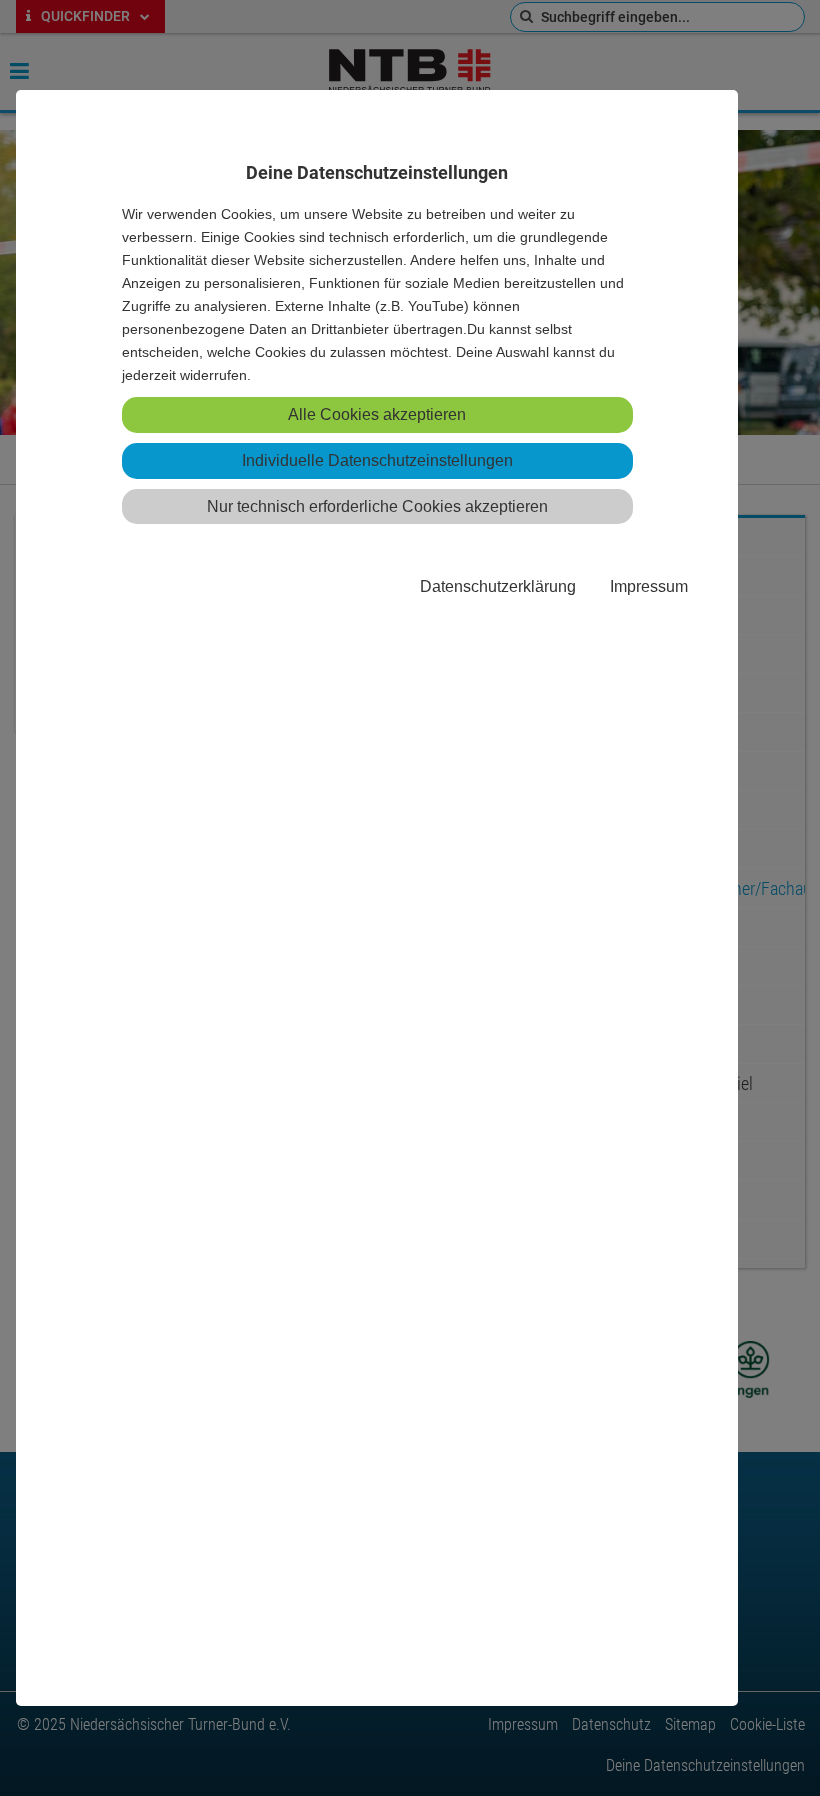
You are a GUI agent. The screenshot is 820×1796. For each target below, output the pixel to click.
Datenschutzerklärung (498, 586)
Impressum (649, 586)
